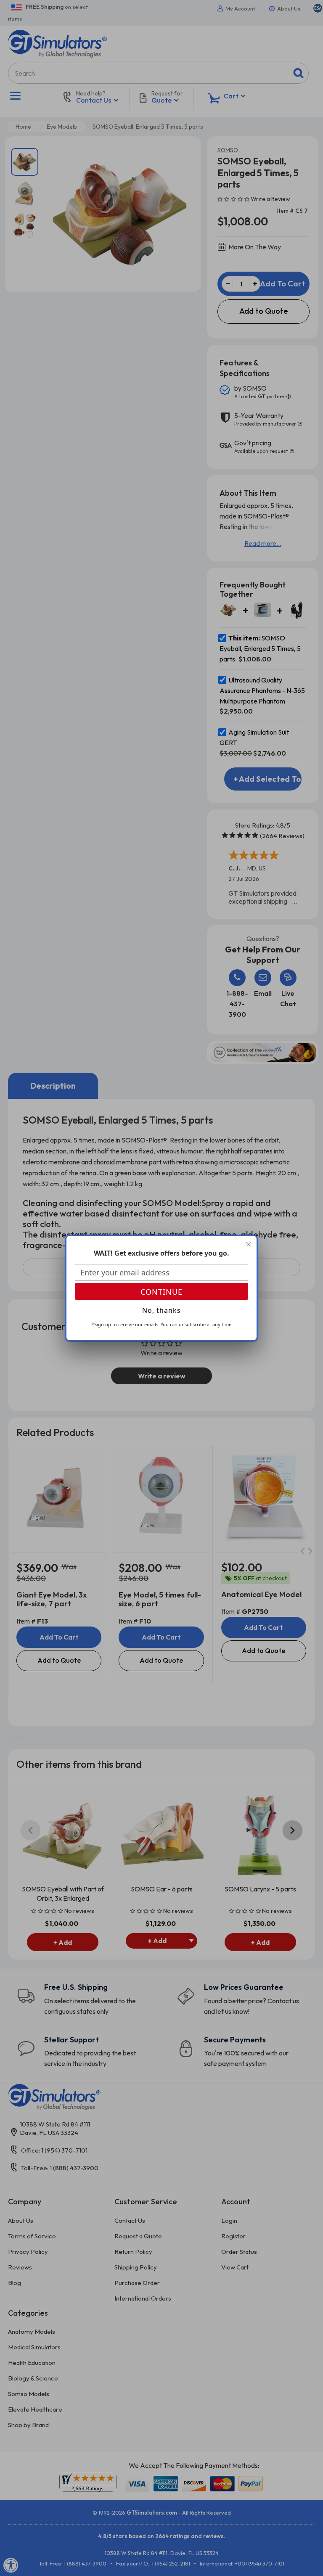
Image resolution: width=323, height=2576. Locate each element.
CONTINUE (161, 1292)
